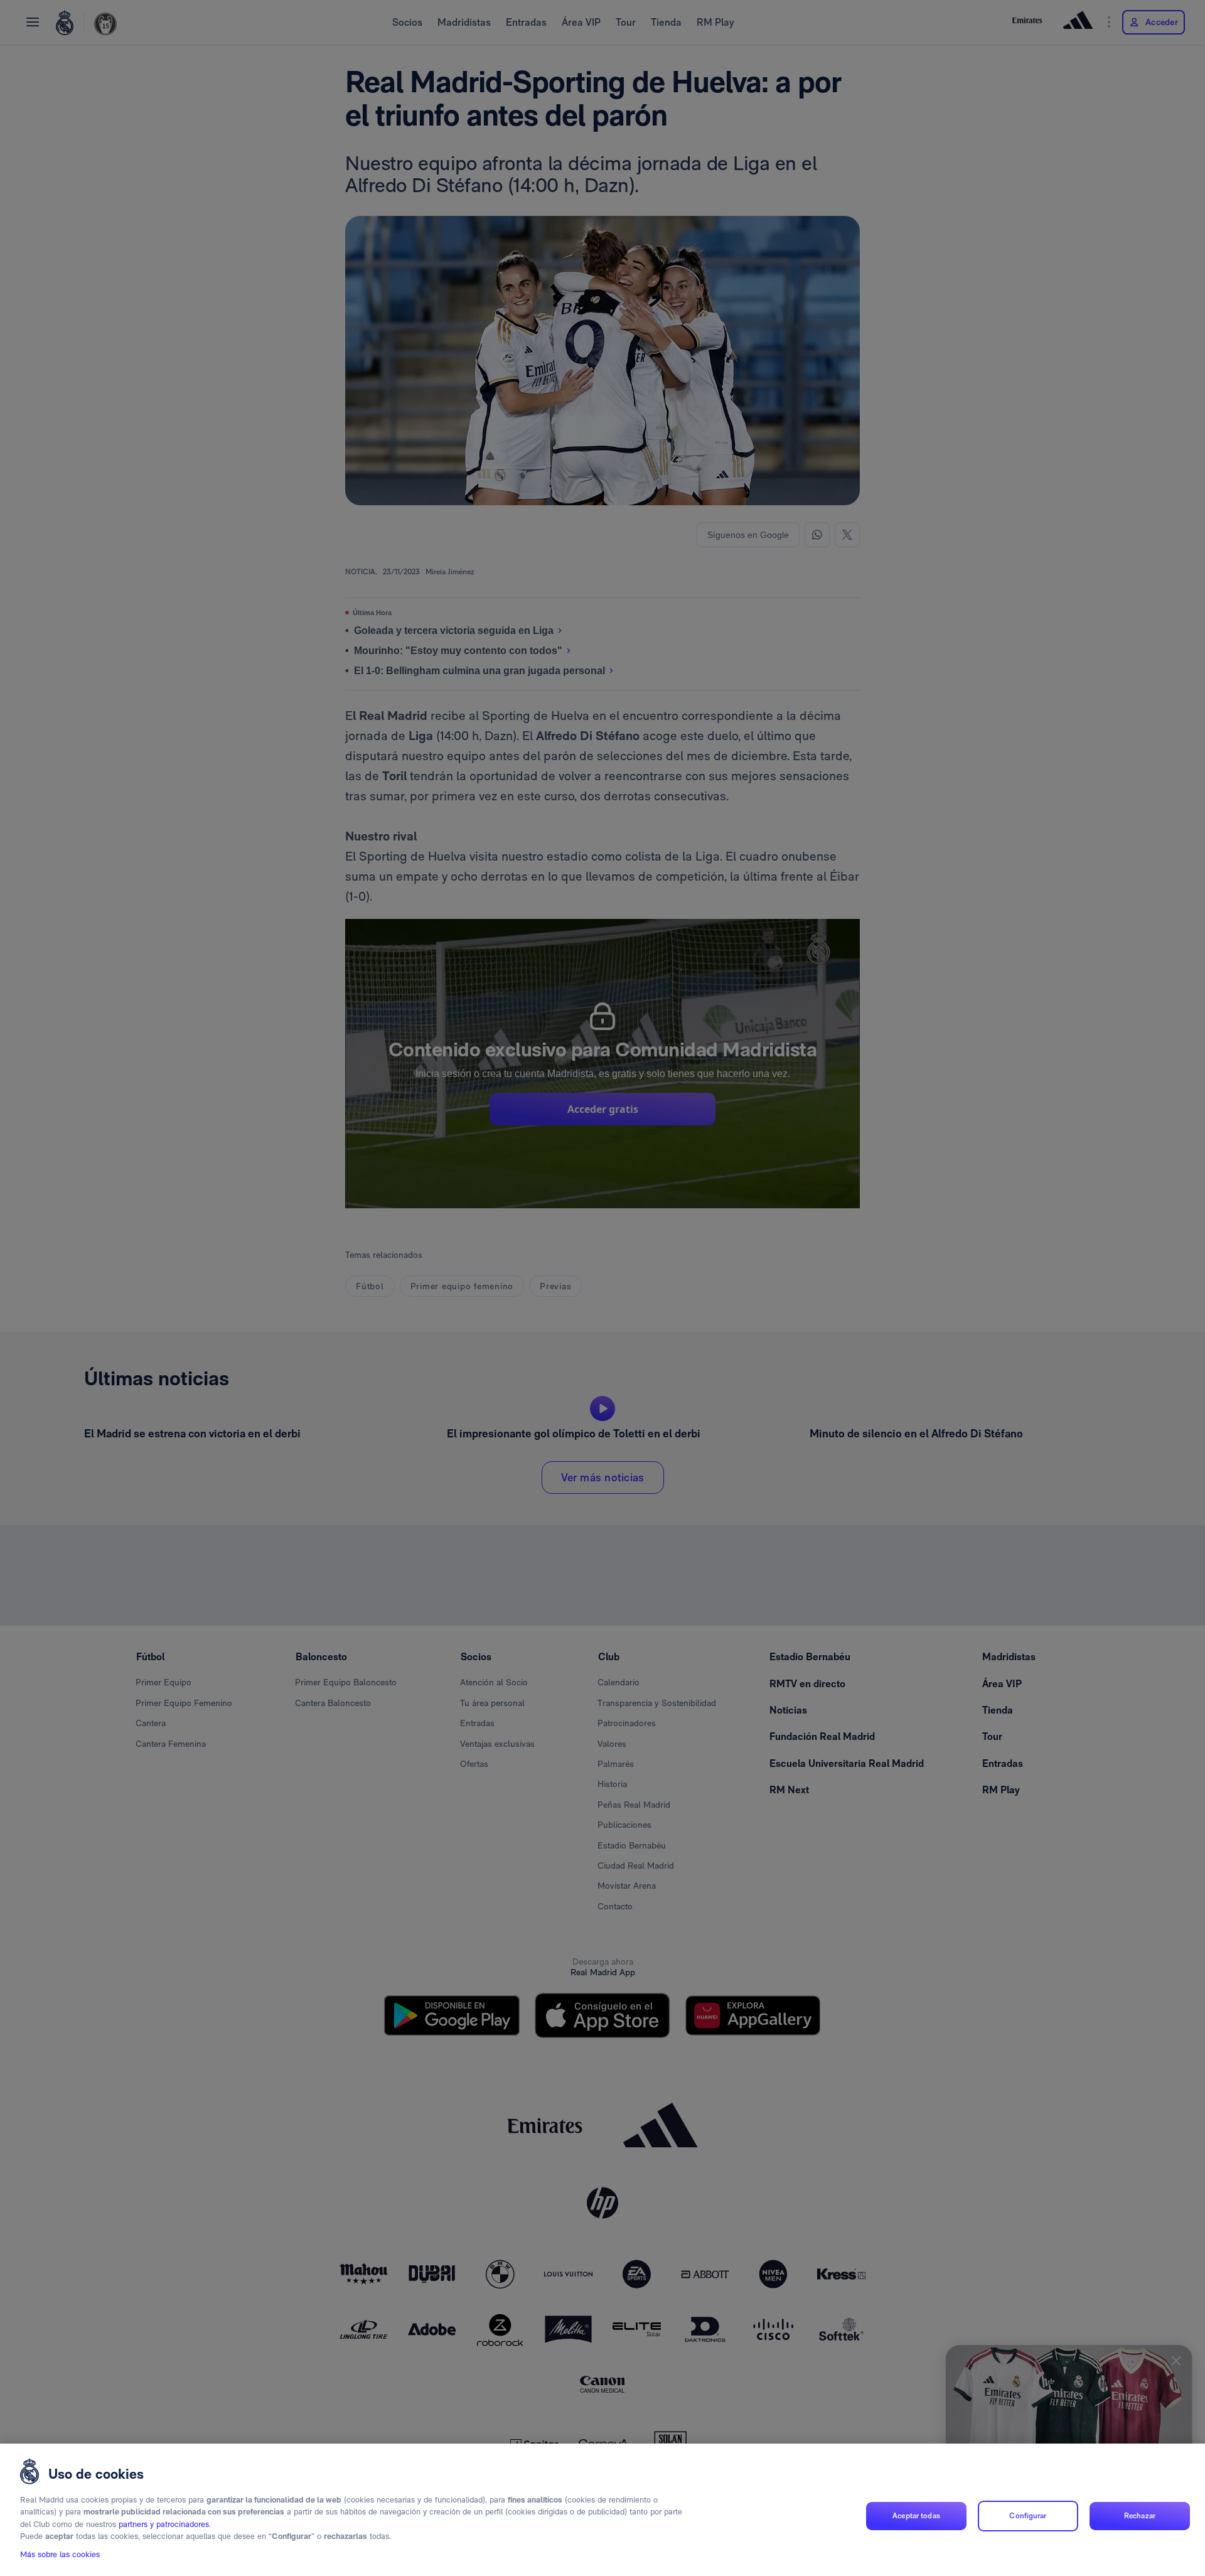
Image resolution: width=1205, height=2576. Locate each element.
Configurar (1028, 2516)
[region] (602, 2510)
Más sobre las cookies (60, 2555)
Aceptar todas (916, 2516)
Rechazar (1140, 2516)
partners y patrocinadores (164, 2524)
